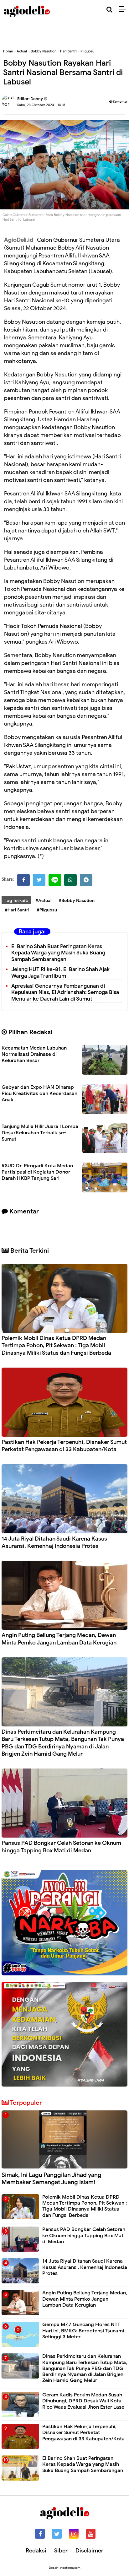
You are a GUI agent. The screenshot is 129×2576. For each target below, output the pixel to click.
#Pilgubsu (47, 910)
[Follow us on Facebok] (40, 2534)
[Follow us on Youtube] (91, 2534)
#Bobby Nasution (77, 901)
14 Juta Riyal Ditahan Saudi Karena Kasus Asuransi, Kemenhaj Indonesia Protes (54, 1542)
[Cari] (109, 10)
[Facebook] (23, 880)
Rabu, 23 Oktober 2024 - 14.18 (41, 105)
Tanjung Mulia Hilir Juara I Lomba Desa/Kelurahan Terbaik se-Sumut (40, 1133)
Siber (61, 2551)
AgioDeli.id (19, 240)
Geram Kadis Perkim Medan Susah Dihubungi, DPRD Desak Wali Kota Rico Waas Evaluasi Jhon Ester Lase (83, 2401)
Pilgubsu (87, 51)
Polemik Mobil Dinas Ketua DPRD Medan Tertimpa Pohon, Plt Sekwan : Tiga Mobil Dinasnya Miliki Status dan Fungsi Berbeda (56, 1345)
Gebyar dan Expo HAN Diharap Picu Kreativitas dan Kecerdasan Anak (39, 1094)
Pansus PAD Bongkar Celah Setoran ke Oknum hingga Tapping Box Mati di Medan (61, 1847)
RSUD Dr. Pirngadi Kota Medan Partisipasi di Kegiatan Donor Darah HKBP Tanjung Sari (37, 1172)
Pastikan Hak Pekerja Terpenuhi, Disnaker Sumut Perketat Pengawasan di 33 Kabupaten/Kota (64, 1446)
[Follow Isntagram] (74, 2534)
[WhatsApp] (70, 880)
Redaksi (36, 2551)
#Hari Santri (17, 910)
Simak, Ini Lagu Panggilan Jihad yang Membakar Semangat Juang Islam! (52, 2179)
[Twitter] (39, 880)
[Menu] (124, 9)
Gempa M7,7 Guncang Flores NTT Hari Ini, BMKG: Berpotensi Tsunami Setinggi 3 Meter (83, 2330)
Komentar (120, 102)
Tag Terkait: (16, 901)
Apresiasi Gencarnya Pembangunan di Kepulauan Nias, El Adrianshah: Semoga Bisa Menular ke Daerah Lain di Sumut (65, 993)
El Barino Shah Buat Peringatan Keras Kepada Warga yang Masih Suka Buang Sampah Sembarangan (58, 953)
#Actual (43, 901)
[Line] (55, 880)
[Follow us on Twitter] (57, 2534)
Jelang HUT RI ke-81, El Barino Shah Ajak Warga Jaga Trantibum (60, 973)
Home (8, 51)
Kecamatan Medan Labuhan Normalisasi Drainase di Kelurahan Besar (34, 1054)
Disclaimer (89, 2551)
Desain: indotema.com (65, 2568)
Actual (22, 51)
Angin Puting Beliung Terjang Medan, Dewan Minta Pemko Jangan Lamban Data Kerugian (59, 1639)
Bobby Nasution (44, 51)
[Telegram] (86, 880)
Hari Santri (68, 51)
